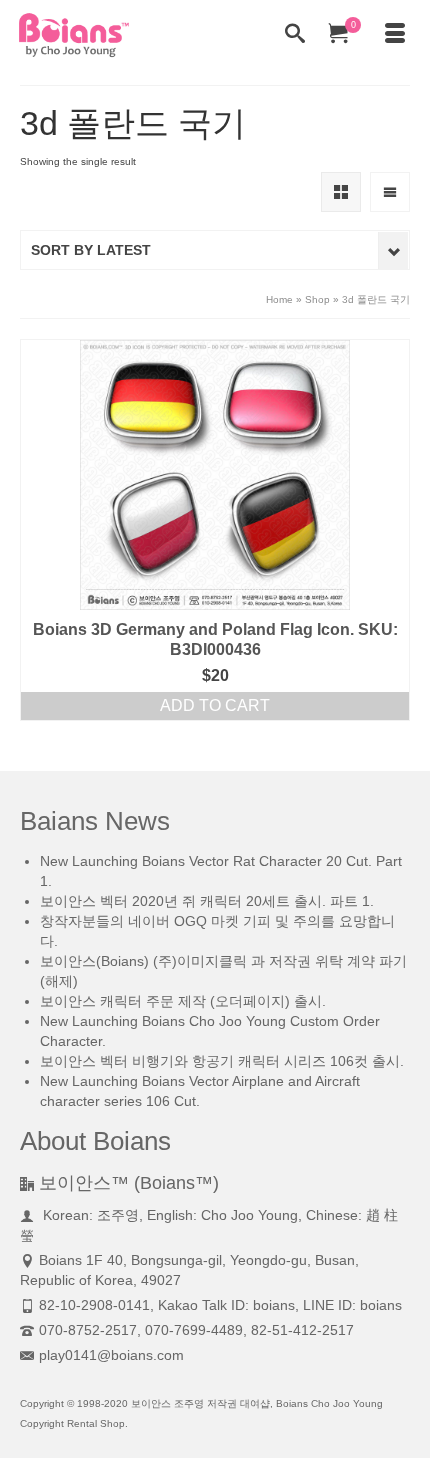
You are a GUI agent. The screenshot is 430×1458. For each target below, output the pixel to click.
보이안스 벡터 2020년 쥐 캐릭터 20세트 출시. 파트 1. (207, 901)
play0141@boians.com (111, 1355)
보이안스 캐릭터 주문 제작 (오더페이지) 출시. (183, 1001)
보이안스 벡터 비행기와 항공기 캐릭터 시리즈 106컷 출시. (222, 1061)
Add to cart (215, 705)
